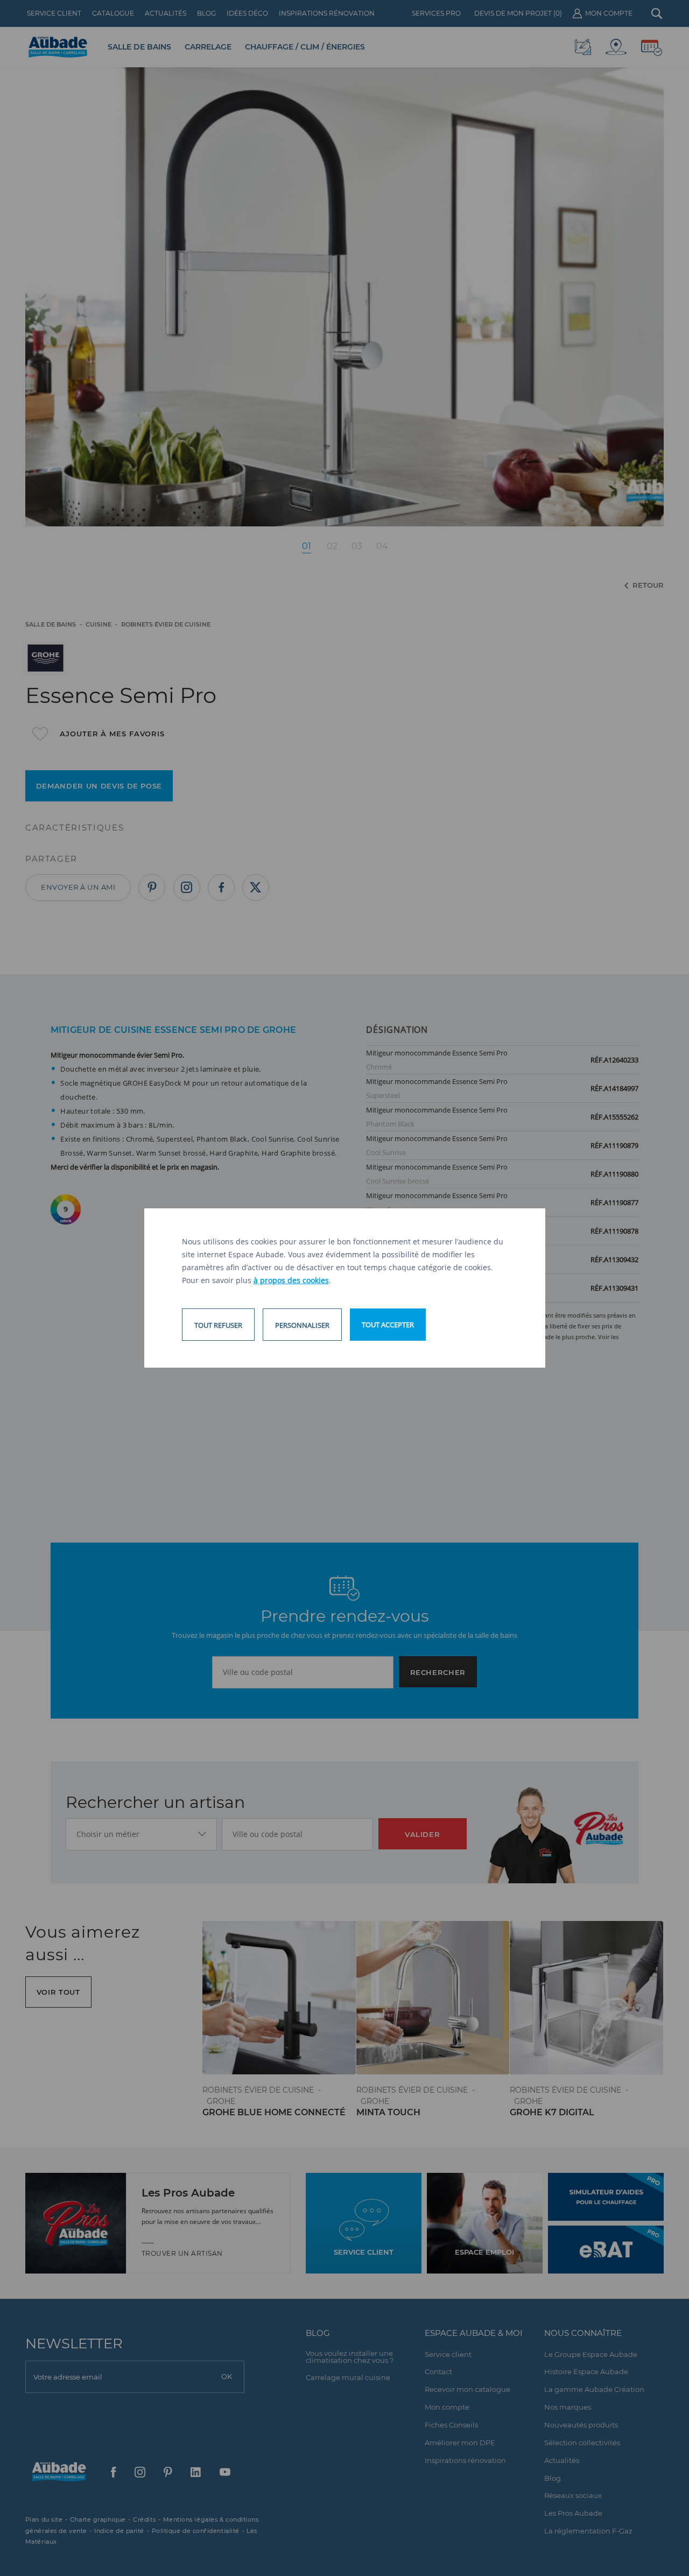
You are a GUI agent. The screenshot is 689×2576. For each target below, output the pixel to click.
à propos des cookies (291, 1280)
